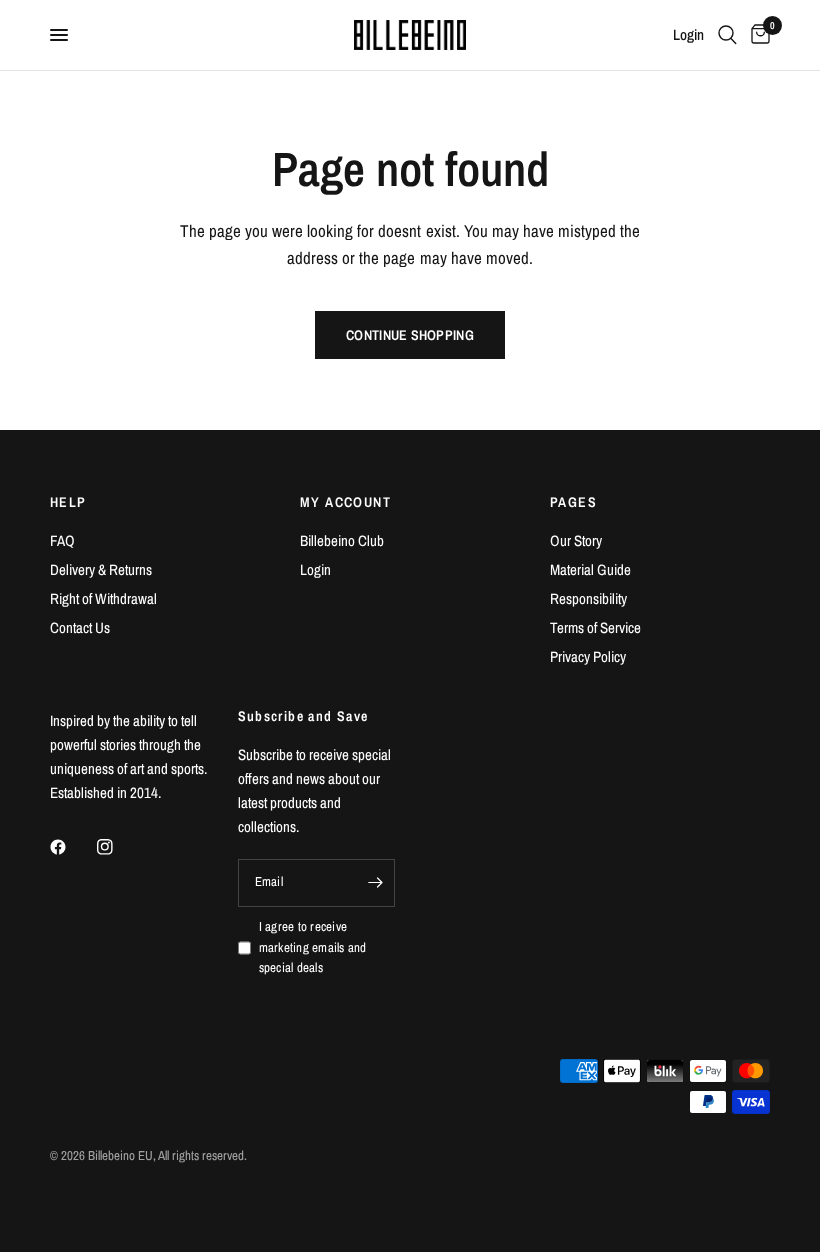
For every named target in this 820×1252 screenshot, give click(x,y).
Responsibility (588, 598)
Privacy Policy (588, 656)
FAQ (62, 540)
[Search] (727, 35)
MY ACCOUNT (345, 502)
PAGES (573, 502)
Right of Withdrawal (103, 598)
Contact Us (80, 627)
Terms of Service (595, 627)
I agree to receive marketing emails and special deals (313, 947)
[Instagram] (119, 847)
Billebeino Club (342, 540)
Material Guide (590, 569)
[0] (757, 35)
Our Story (576, 540)
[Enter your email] (375, 883)
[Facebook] (72, 847)
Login (315, 569)
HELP (68, 502)
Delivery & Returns (101, 569)
